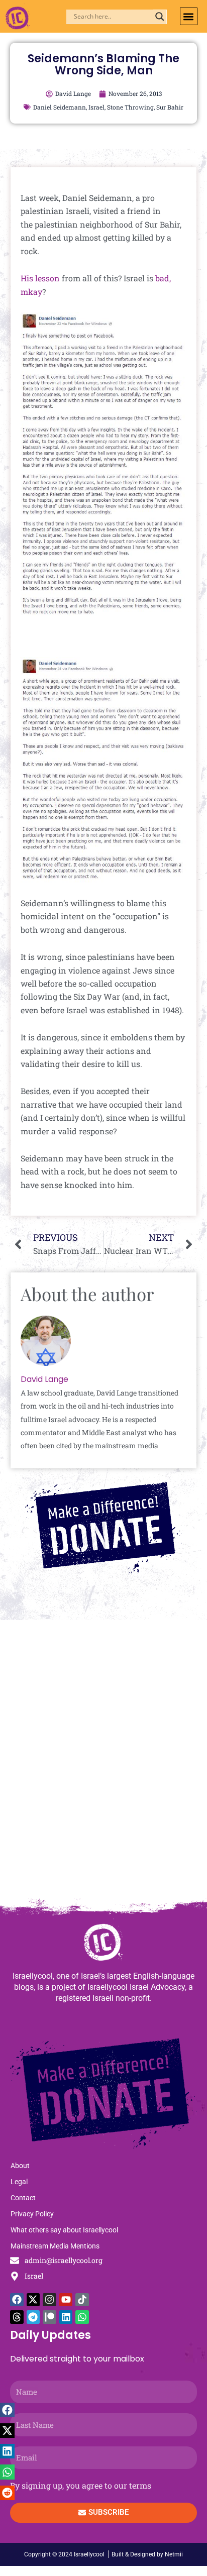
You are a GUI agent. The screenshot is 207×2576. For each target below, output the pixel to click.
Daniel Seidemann (60, 107)
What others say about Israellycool (64, 2230)
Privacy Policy (32, 2214)
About (20, 2166)
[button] (189, 16)
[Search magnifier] (160, 17)
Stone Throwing (130, 107)
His (27, 278)
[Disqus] (103, 1764)
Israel (96, 107)
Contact (23, 2198)
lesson (47, 278)
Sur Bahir (170, 107)
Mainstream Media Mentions (55, 2246)
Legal (19, 2182)
